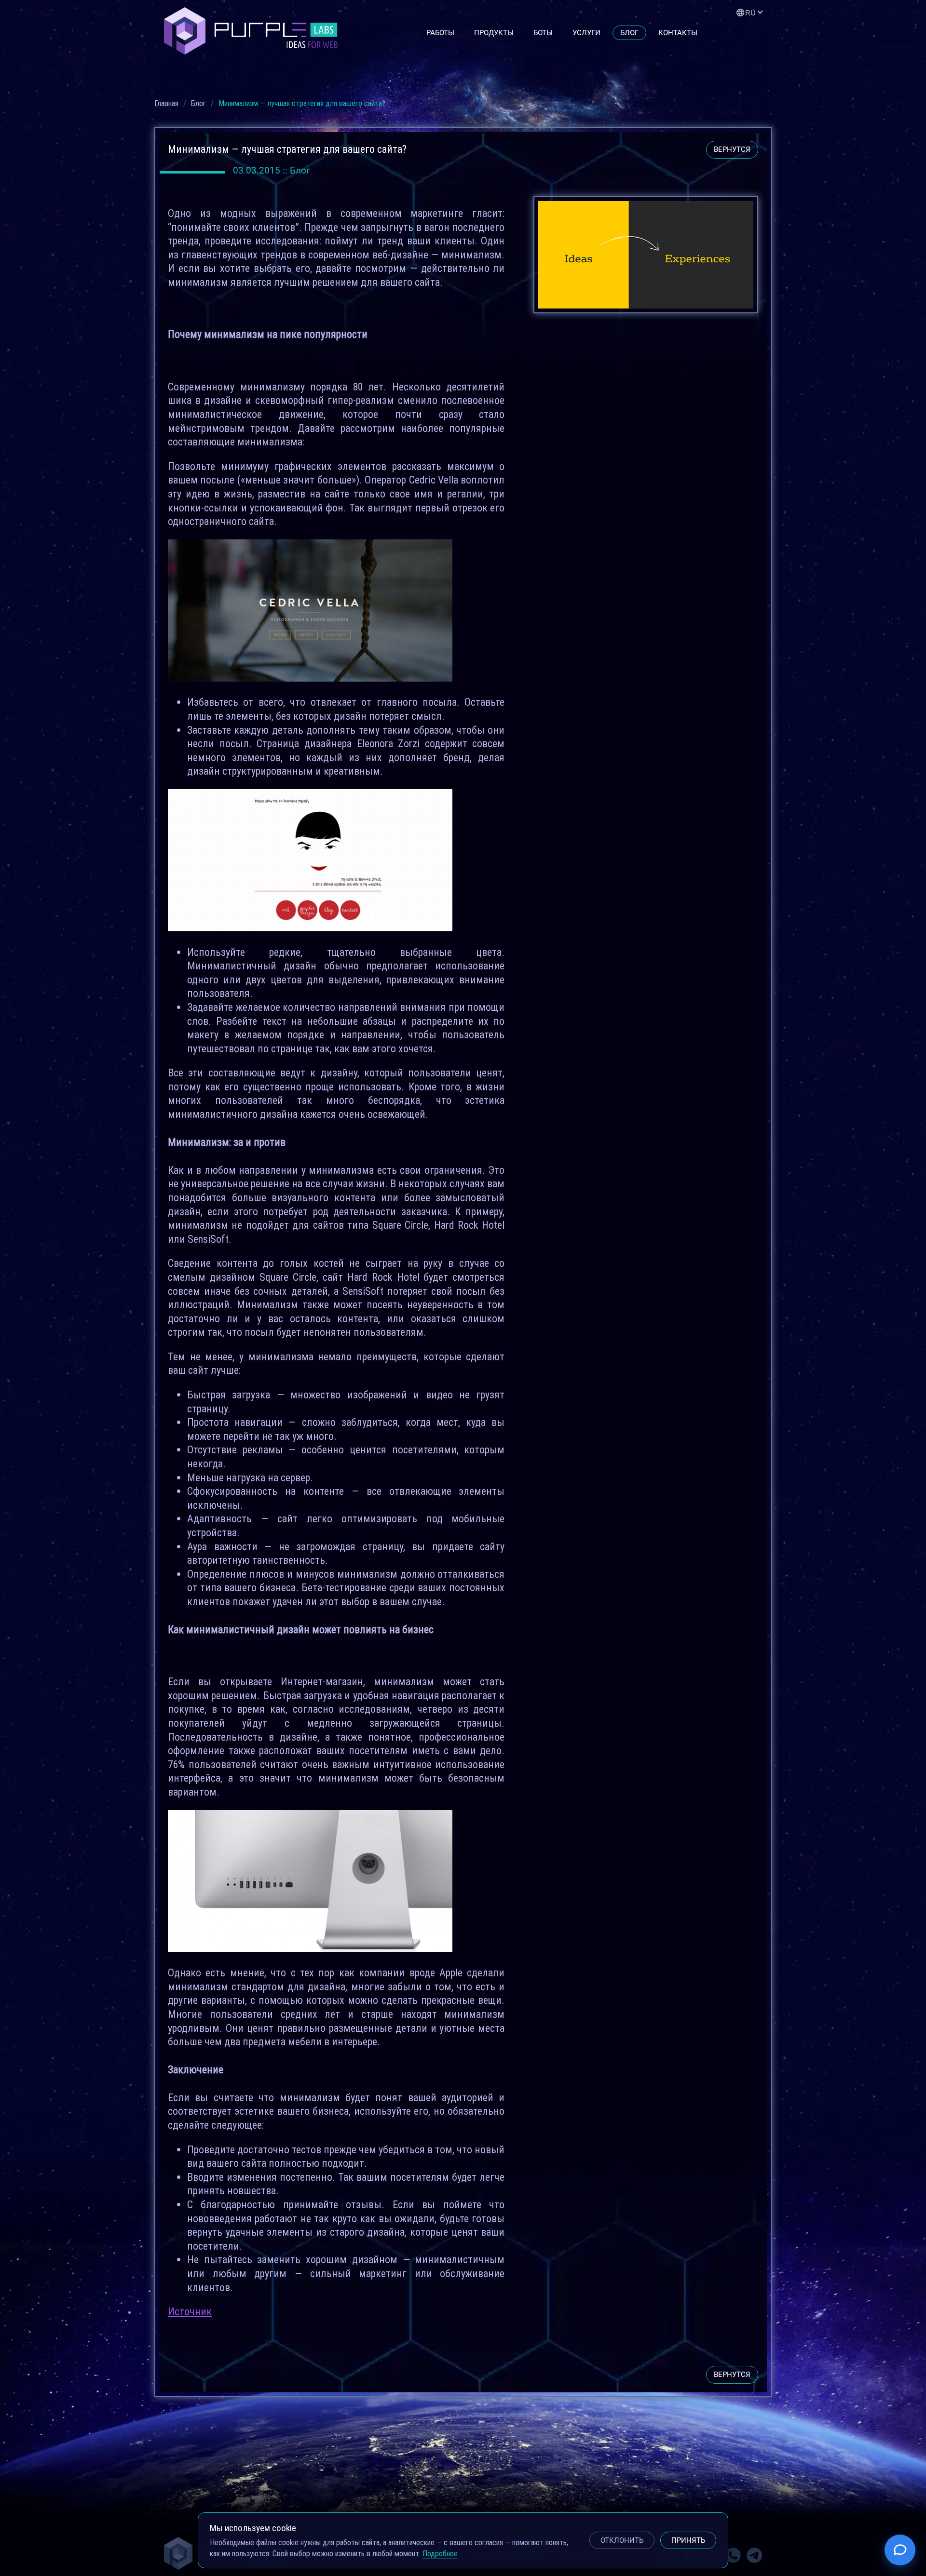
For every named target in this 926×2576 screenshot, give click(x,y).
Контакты (678, 33)
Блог (629, 33)
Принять (688, 2540)
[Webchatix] (900, 2550)
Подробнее (440, 2553)
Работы (440, 33)
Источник (190, 2312)
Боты (543, 33)
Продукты (494, 33)
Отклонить (622, 2540)
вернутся (732, 149)
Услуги (586, 33)
